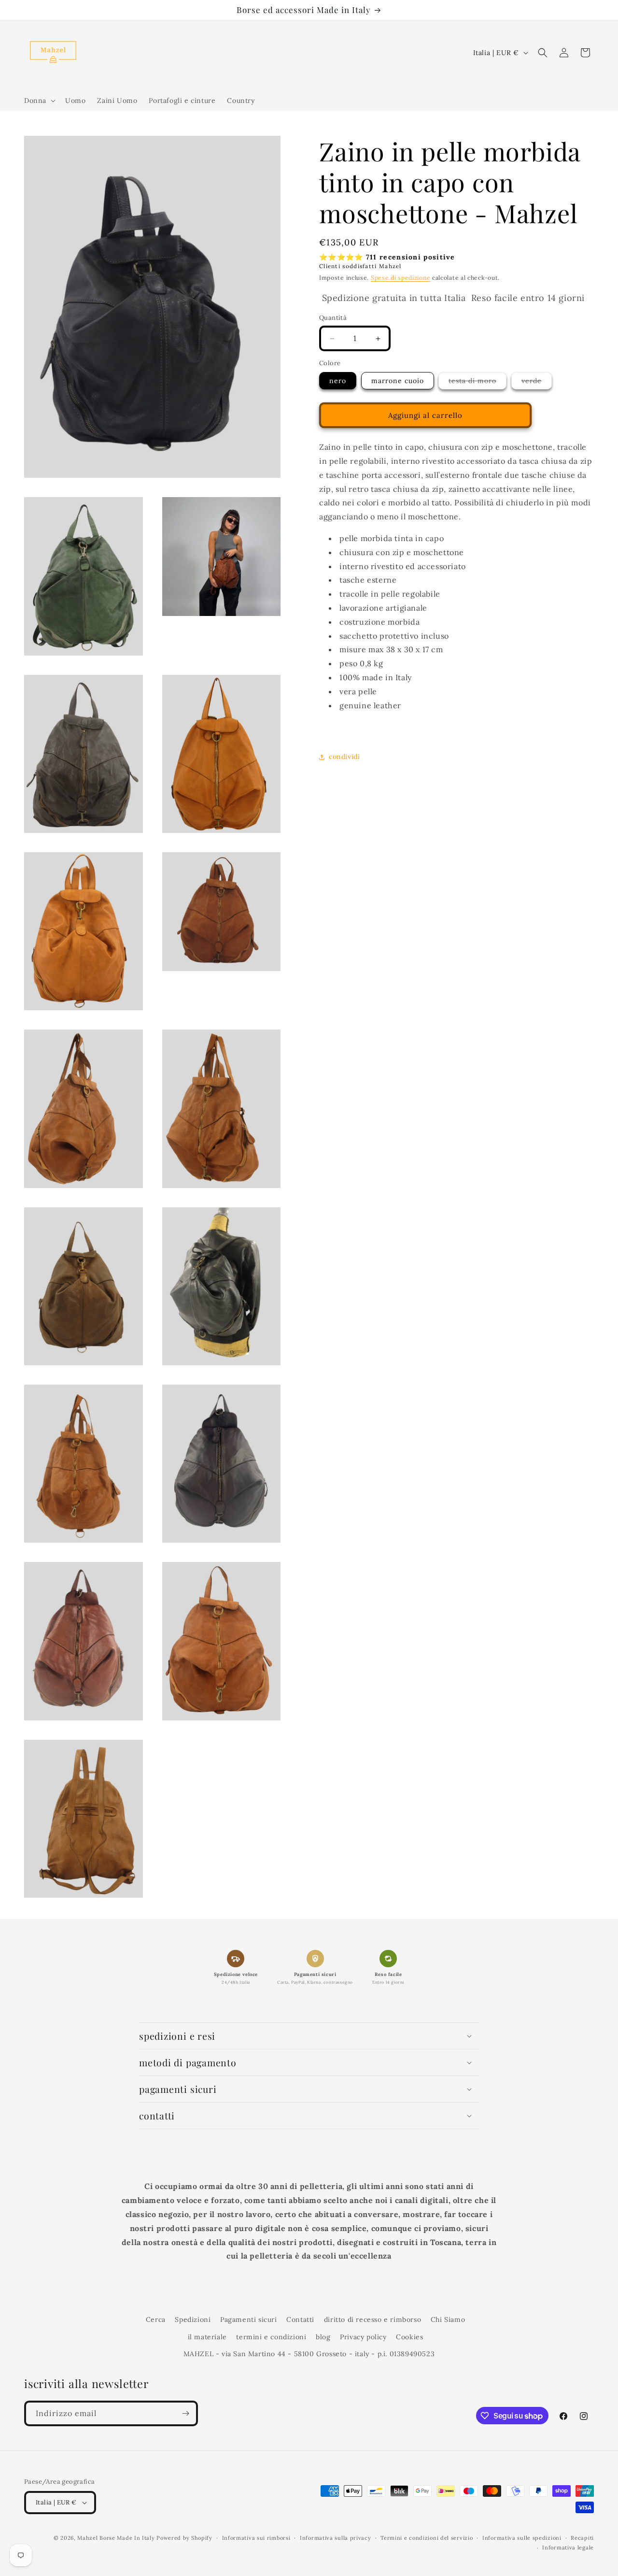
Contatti (300, 2319)
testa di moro (478, 383)
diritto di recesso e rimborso (372, 2319)
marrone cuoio (398, 381)
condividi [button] (344, 757)
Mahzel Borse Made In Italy (116, 2538)
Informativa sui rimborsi (256, 2538)
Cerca (156, 2319)
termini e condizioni (271, 2337)
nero (338, 381)
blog (323, 2337)
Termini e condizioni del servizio (427, 2538)
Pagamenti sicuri (249, 2319)
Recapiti (582, 2538)
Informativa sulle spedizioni (522, 2538)
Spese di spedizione (400, 278)
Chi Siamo (448, 2319)
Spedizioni (193, 2319)
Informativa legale (568, 2547)
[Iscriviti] (185, 2413)
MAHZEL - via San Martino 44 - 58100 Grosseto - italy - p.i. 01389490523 (309, 2354)
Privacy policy (363, 2337)
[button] (39, 100)
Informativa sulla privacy (336, 2538)
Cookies (409, 2337)
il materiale (207, 2337)
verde (537, 383)
